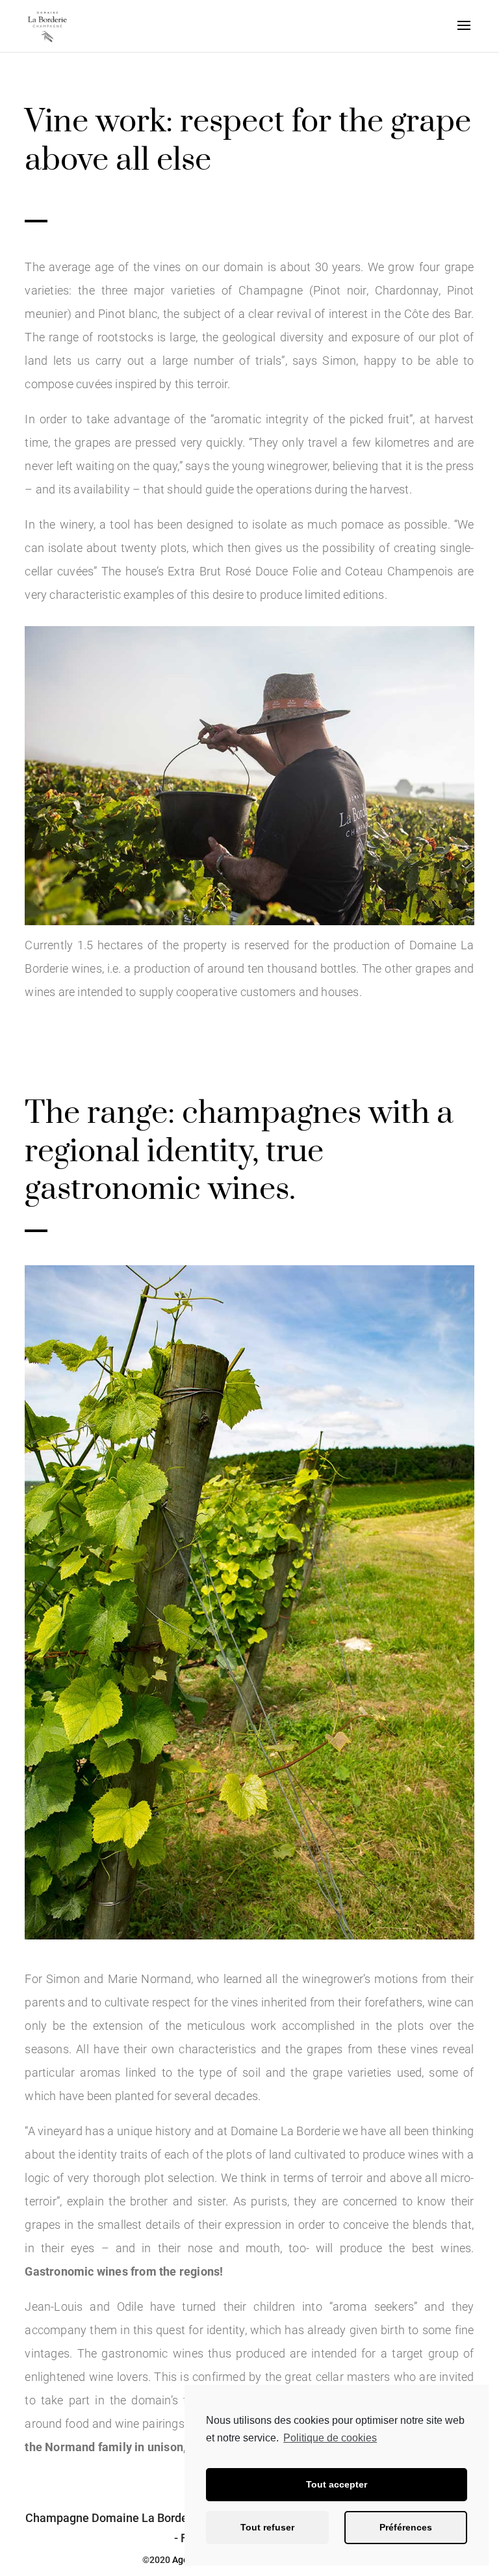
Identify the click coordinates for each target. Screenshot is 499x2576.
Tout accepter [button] (337, 2484)
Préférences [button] (406, 2527)
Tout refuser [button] (267, 2527)
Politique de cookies (330, 2438)
